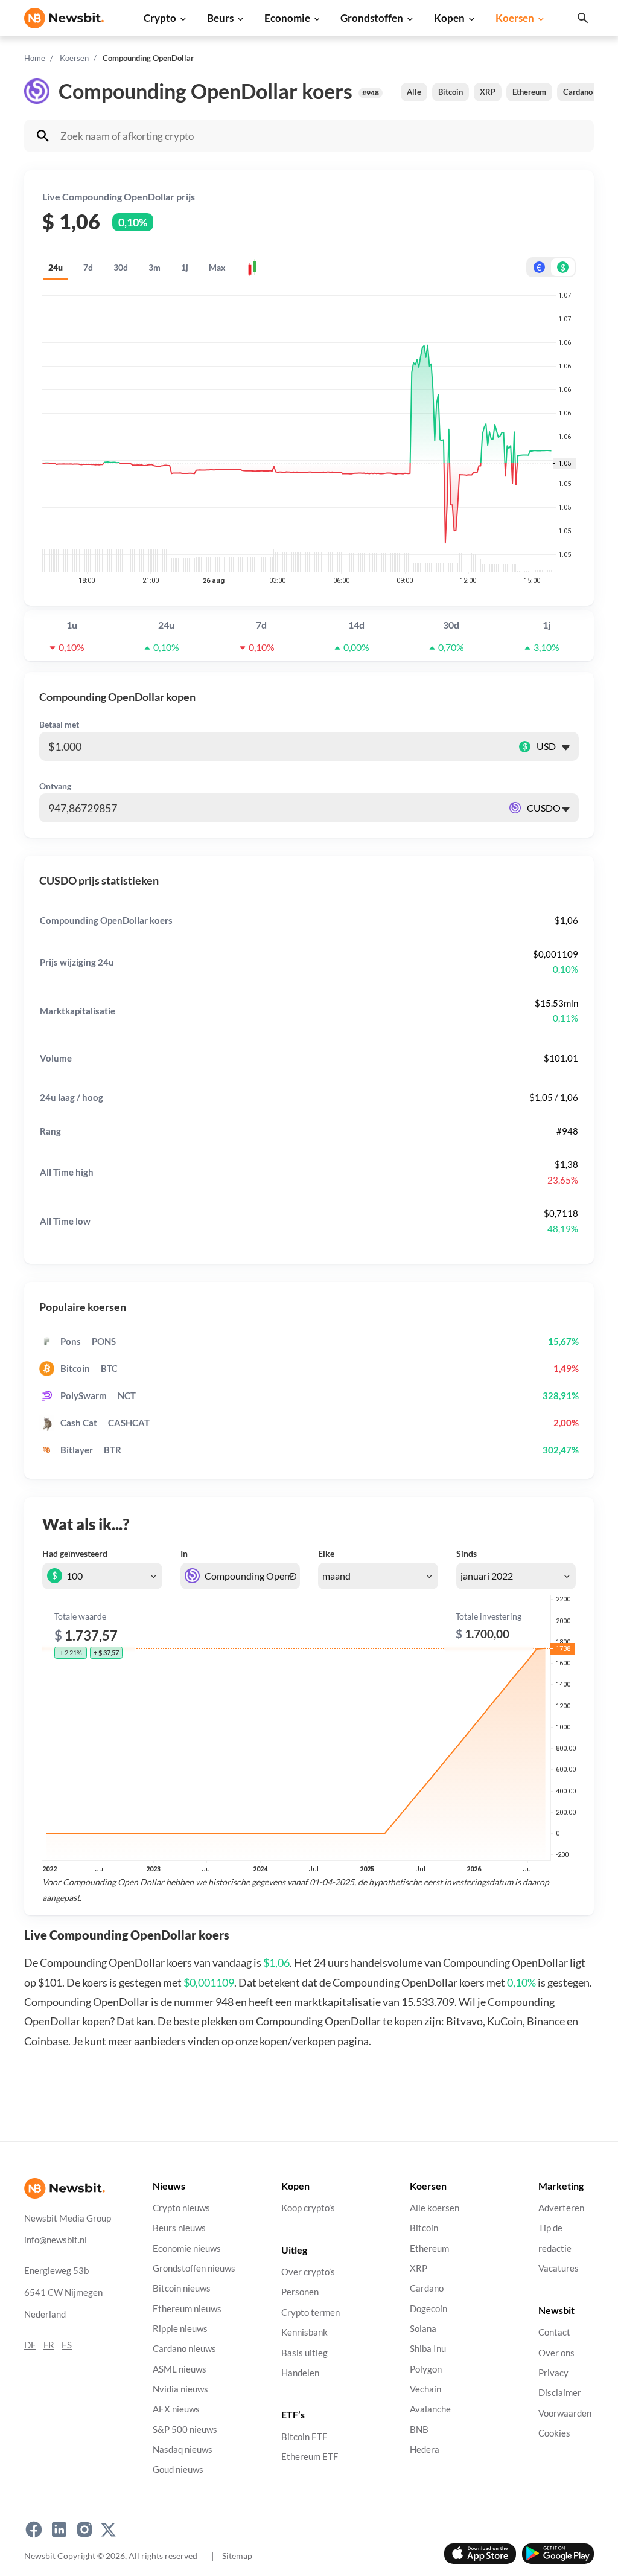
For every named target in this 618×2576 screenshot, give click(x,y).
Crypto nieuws (181, 2208)
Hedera (425, 2449)
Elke (326, 1553)
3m (154, 267)
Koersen (515, 18)
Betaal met (59, 724)
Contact (554, 2332)
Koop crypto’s (308, 2208)
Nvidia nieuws (180, 2389)
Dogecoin (428, 2309)
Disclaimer (560, 2393)
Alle (414, 92)
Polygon (426, 2369)
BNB (419, 2430)
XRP (488, 92)
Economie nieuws (187, 2248)
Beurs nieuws (179, 2228)
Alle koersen (435, 2208)
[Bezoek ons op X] (108, 2530)
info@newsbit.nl (56, 2240)
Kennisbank (304, 2332)
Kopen (449, 18)
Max (217, 267)
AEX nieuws (176, 2409)
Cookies (554, 2433)
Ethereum (529, 92)
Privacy (553, 2373)
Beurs (220, 18)
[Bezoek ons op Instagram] (84, 2530)
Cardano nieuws (184, 2349)
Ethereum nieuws (187, 2309)
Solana (423, 2329)
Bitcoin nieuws (182, 2288)
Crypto (160, 18)
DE (30, 2345)
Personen (300, 2292)
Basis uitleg (304, 2353)
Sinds (467, 1553)
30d (121, 267)
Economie (287, 18)
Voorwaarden (565, 2413)
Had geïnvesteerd (75, 1553)
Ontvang (55, 786)
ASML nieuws (180, 2369)
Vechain (425, 2389)
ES (67, 2345)
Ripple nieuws (180, 2329)
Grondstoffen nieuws (194, 2268)
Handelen (300, 2373)
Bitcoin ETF (304, 2437)
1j (185, 267)
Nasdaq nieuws (183, 2449)
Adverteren (561, 2208)
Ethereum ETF (310, 2457)
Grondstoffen (372, 18)
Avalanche (430, 2409)
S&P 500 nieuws (185, 2430)
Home (35, 58)
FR (49, 2345)
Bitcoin (451, 92)
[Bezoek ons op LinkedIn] (59, 2530)
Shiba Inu (428, 2349)
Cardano (578, 92)
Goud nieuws (178, 2469)
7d (88, 267)
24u (56, 267)
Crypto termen (311, 2312)
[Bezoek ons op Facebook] (34, 2530)
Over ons (556, 2353)
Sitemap (237, 2556)
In (184, 1553)
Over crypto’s (308, 2272)
